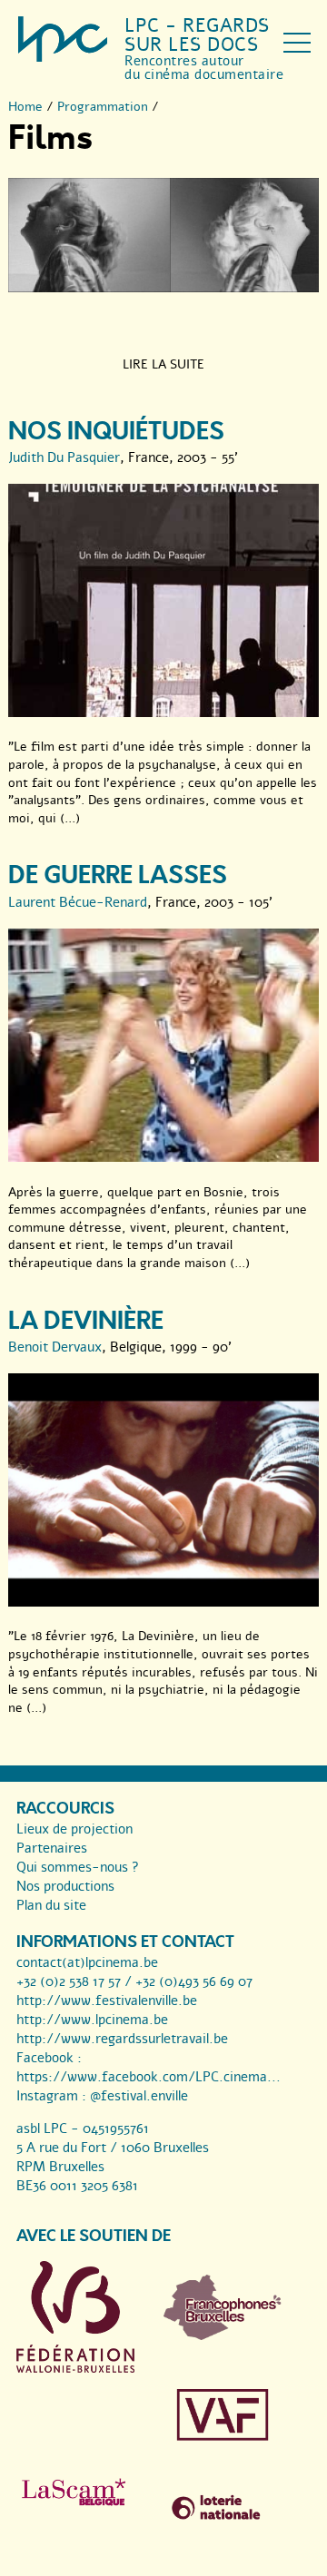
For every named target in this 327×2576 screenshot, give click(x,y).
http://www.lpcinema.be (92, 2020)
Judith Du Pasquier (64, 457)
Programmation (103, 107)
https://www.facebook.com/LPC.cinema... (149, 2077)
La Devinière (86, 1321)
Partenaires (52, 1848)
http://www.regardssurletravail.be (122, 2039)
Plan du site (51, 1905)
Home (25, 107)
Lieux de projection (74, 1829)
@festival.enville (139, 2096)
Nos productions (65, 1886)
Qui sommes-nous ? (78, 1867)
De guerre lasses (118, 875)
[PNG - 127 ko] (223, 2335)
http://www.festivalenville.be (107, 2001)
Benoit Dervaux (55, 1347)
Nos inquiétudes (116, 432)
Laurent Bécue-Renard (78, 902)
